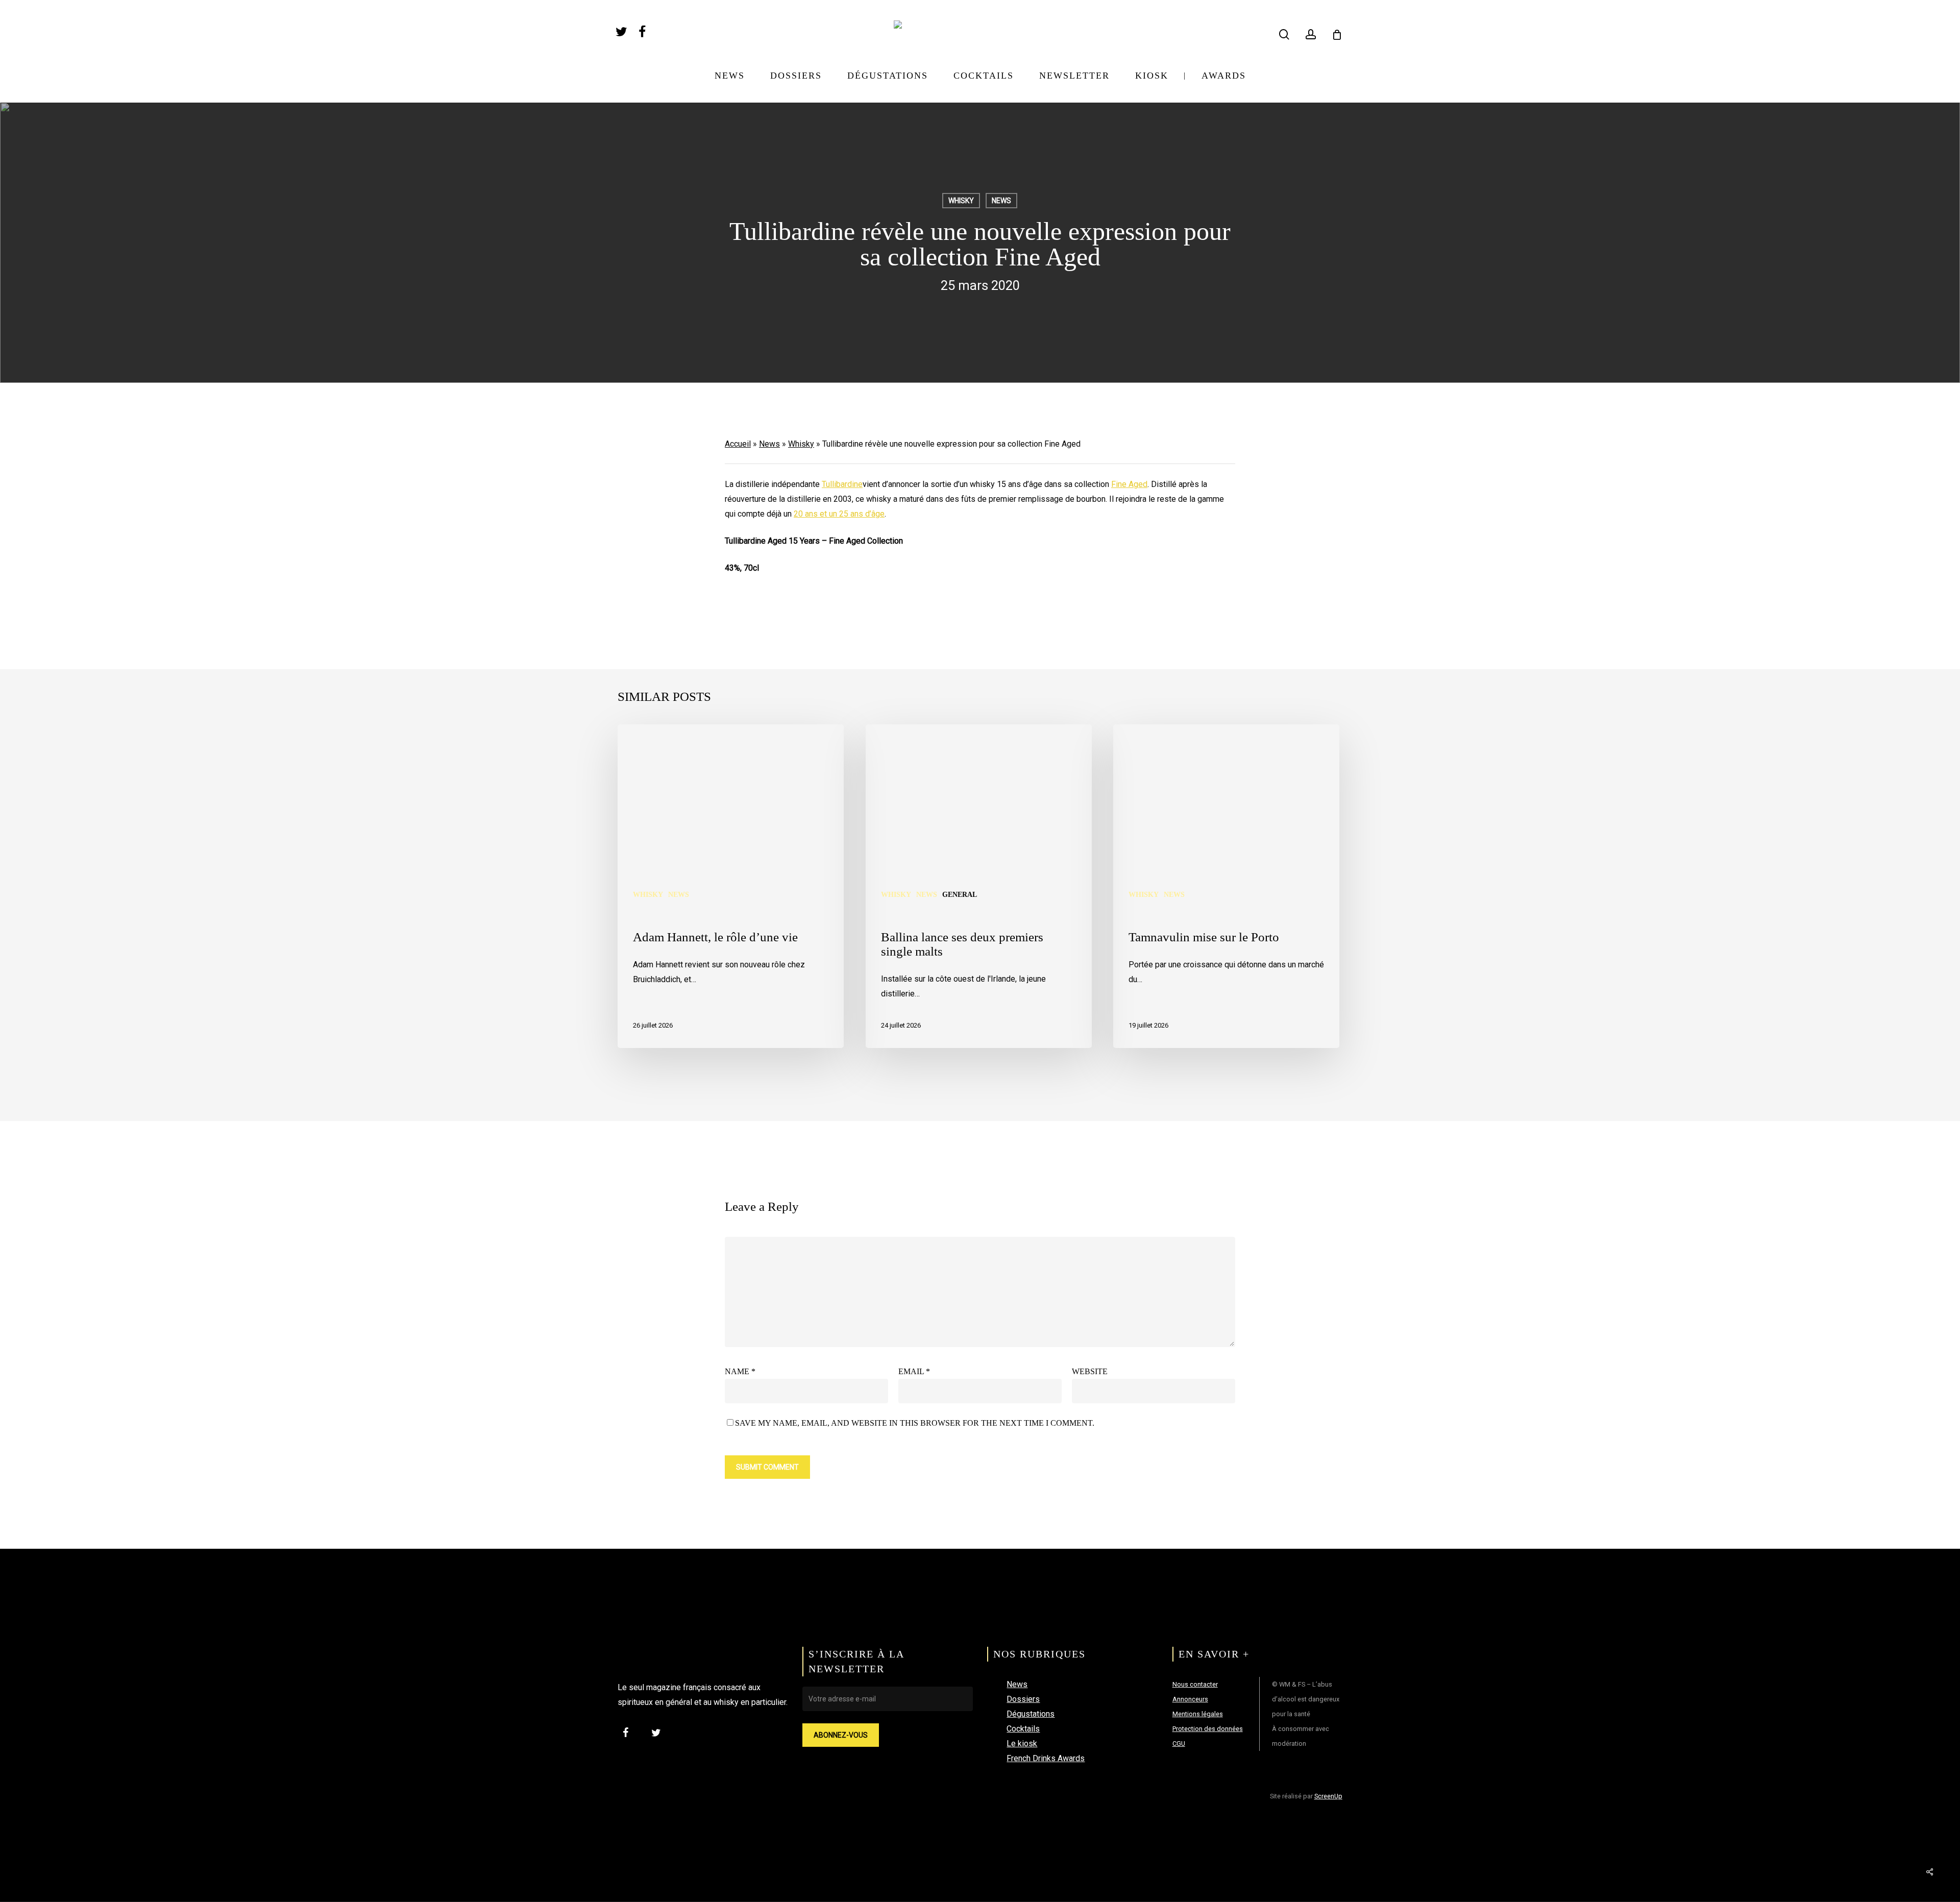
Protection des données (1208, 1729)
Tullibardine (842, 484)
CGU (1179, 1744)
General (960, 895)
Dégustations (1031, 1714)
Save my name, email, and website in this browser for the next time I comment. (915, 1423)
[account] (1311, 34)
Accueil (738, 444)
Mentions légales (1198, 1714)
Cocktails (1023, 1729)
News (1001, 201)
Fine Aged (1129, 484)
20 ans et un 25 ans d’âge (839, 514)
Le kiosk (1022, 1744)
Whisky (961, 201)
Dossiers (1023, 1699)
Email (914, 1371)
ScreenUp (1328, 1796)
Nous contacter (1195, 1684)
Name (740, 1371)
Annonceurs (1190, 1699)
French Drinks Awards (1046, 1758)
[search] (1284, 34)
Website (1090, 1371)
